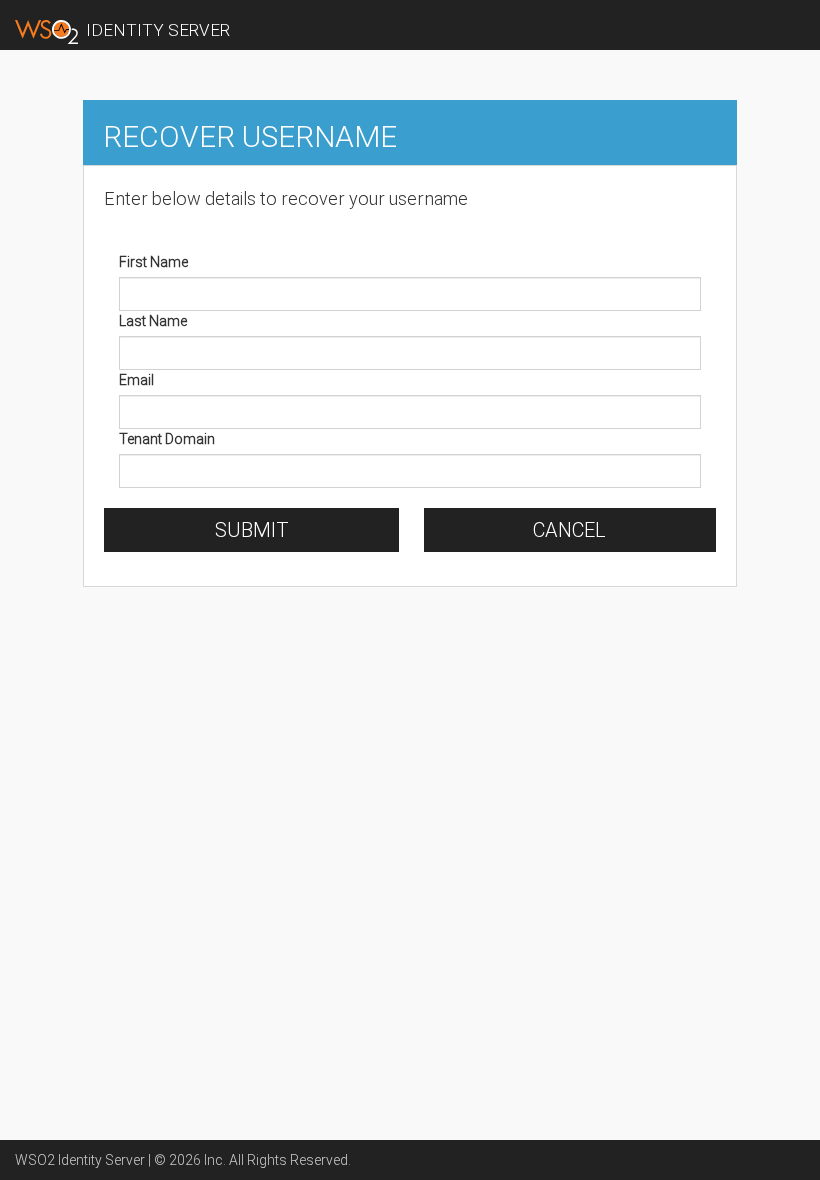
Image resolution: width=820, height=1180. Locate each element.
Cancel (569, 530)
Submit (252, 530)
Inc (213, 1160)
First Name (153, 262)
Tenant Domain (167, 439)
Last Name (153, 321)
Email (136, 380)
